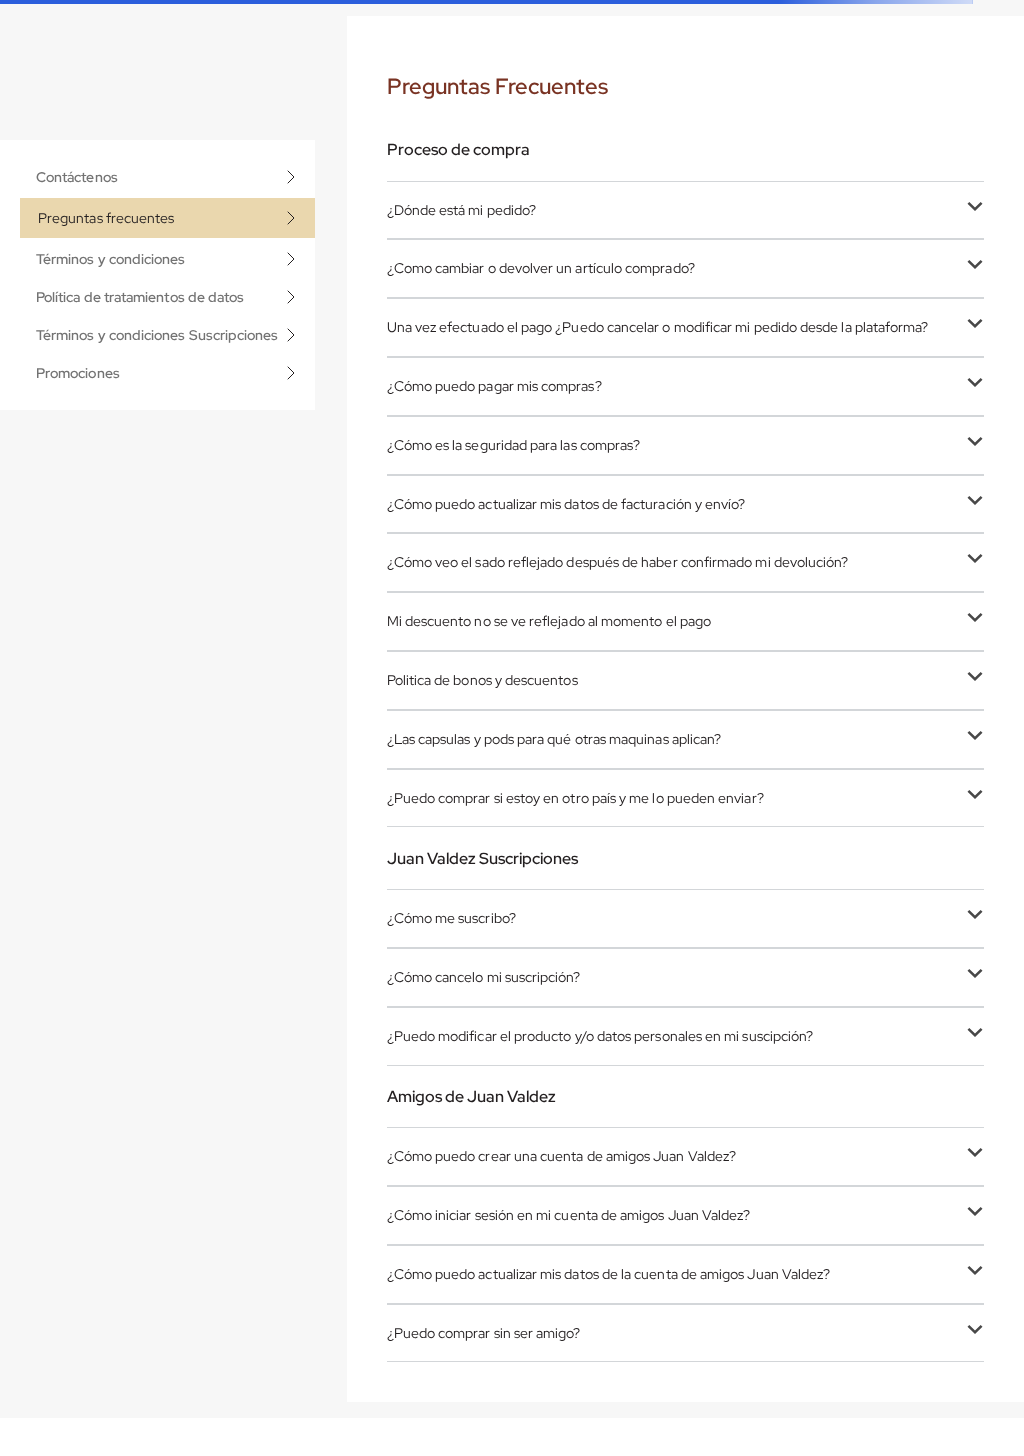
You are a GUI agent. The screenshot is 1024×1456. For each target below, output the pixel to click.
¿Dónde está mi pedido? (462, 210)
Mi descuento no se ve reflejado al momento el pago (549, 621)
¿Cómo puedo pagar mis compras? (494, 386)
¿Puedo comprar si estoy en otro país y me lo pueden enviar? (575, 798)
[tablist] (167, 275)
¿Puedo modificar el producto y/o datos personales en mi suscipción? (600, 1036)
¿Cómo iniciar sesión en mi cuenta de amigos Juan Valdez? (569, 1215)
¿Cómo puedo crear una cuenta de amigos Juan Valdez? (562, 1156)
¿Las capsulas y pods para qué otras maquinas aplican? (554, 739)
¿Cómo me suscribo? (451, 918)
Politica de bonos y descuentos (482, 680)
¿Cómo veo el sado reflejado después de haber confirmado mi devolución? (618, 562)
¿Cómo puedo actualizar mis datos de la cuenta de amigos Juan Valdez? (609, 1274)
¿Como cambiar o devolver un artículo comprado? (541, 268)
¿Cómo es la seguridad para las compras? (514, 445)
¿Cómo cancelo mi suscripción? (484, 977)
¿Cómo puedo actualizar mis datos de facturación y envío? (566, 504)
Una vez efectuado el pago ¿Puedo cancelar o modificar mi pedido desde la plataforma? (658, 327)
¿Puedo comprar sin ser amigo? (484, 1333)
